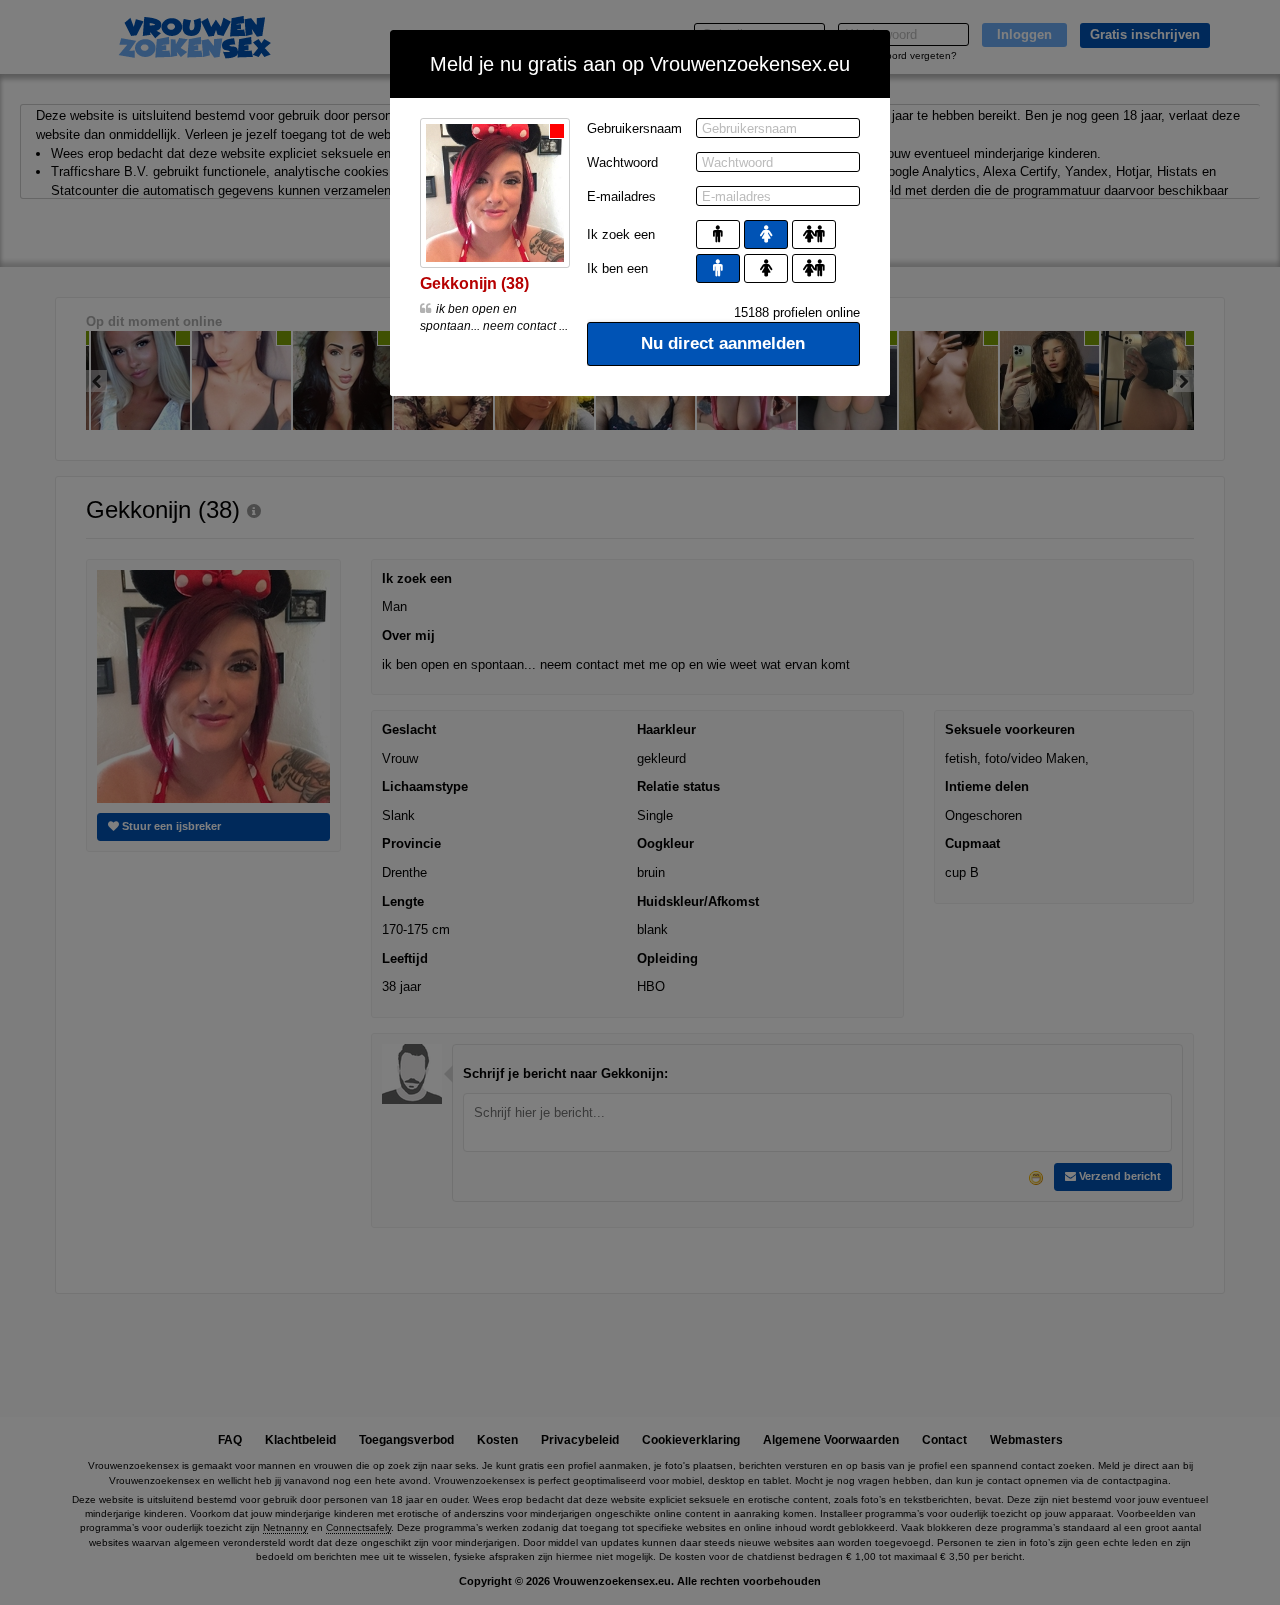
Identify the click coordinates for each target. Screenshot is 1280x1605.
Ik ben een (617, 268)
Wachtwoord (622, 162)
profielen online (797, 312)
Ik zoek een (621, 234)
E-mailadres (621, 196)
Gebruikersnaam (634, 128)
